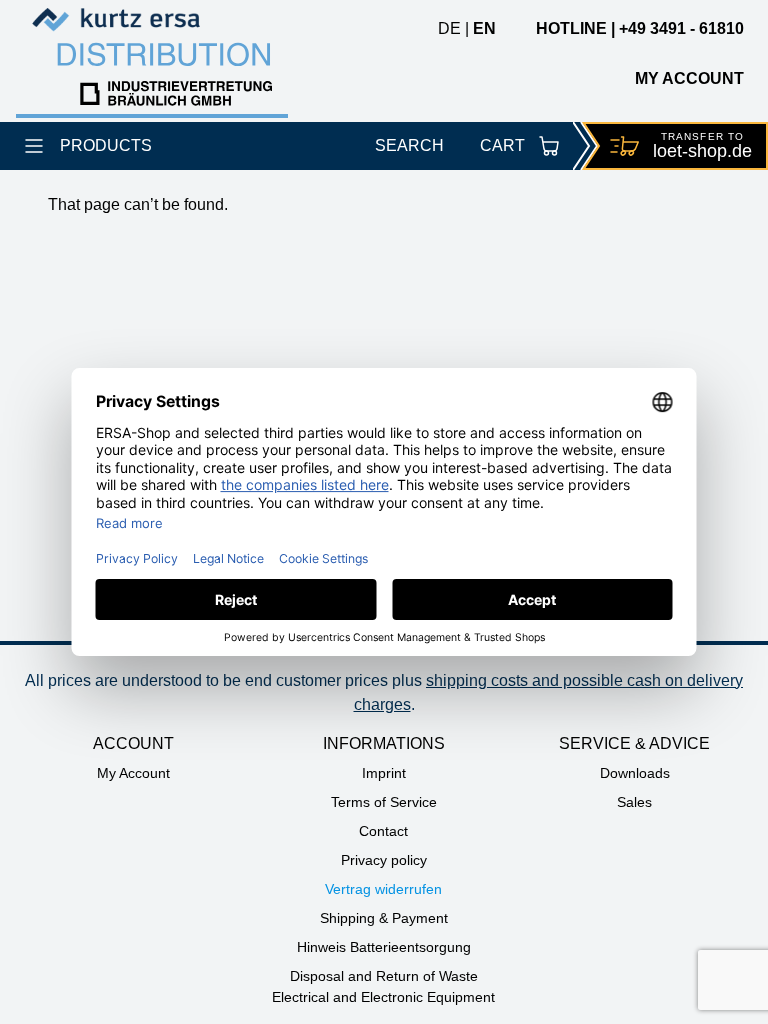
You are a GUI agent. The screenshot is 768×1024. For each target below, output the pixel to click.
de (449, 28)
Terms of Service (384, 802)
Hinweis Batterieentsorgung (384, 947)
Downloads (635, 773)
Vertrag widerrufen (383, 889)
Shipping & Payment (384, 918)
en (484, 28)
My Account (133, 773)
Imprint (384, 773)
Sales (634, 802)
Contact (383, 831)
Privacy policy (384, 860)
